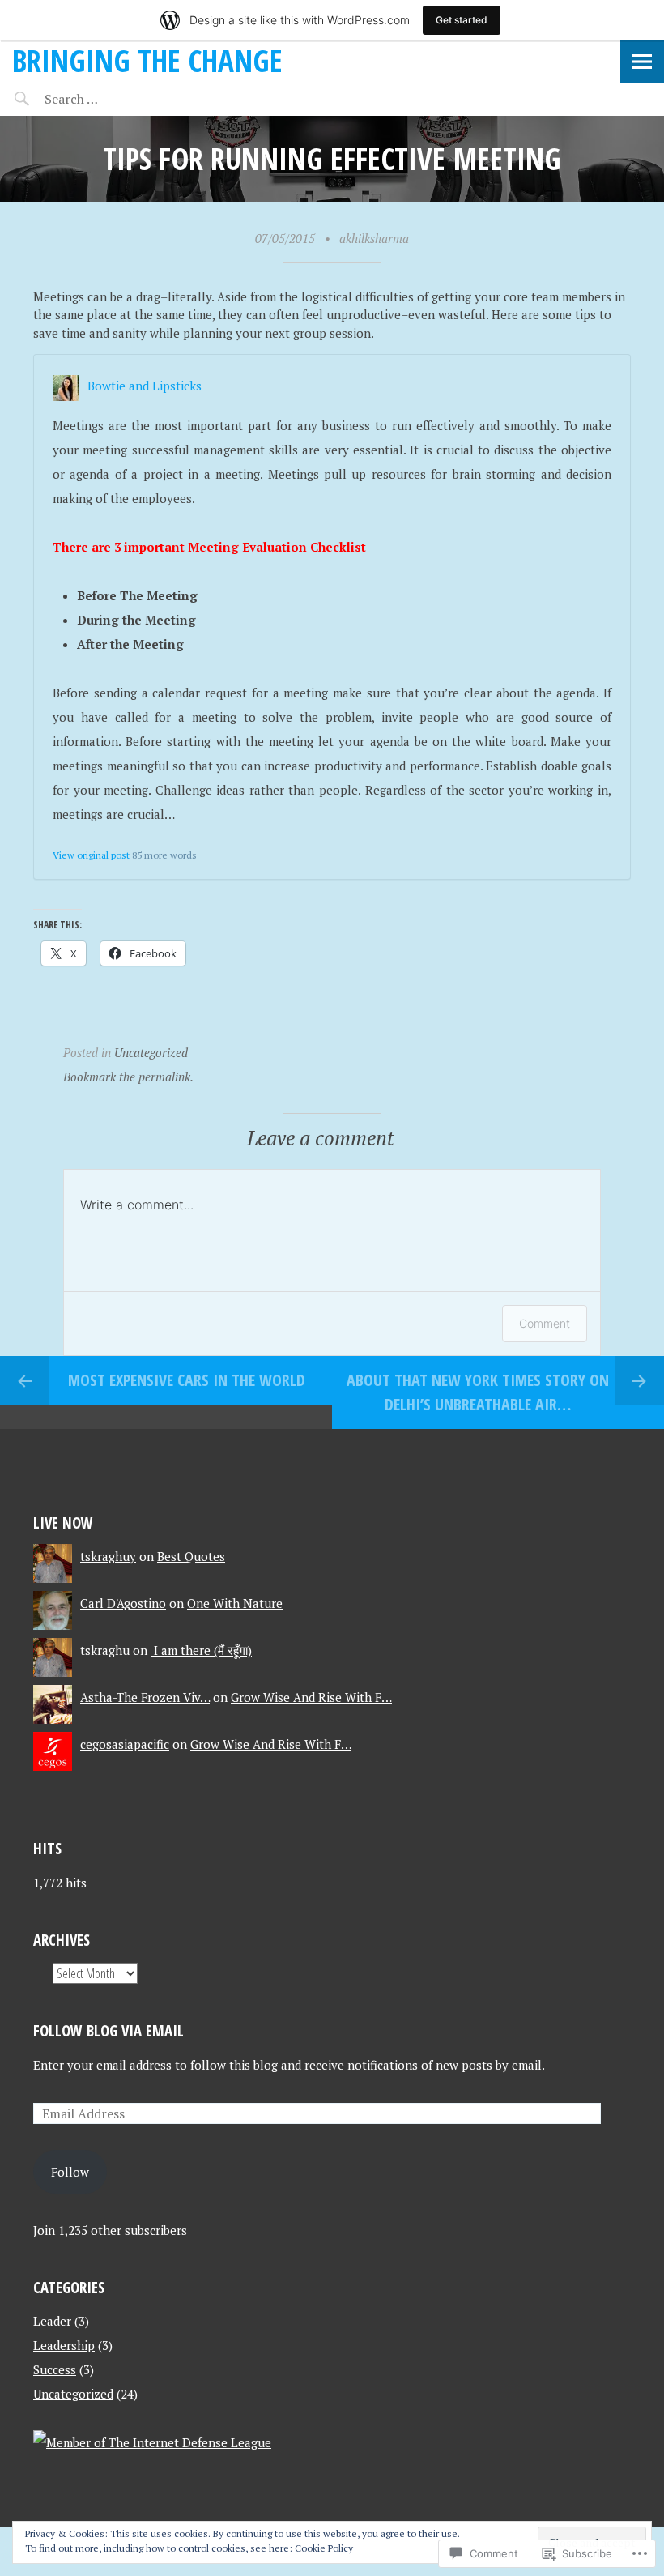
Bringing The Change (147, 60)
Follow (70, 2172)
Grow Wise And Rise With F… (311, 1697)
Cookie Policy (324, 2548)
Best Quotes (191, 1556)
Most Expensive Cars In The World (187, 1380)
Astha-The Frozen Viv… (145, 1697)
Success (55, 2369)
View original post (91, 855)
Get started (462, 20)
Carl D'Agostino (123, 1603)
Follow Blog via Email (109, 2030)
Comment (545, 1323)
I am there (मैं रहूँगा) (201, 1650)
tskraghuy (108, 1556)
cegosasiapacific (125, 1744)
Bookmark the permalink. (128, 1077)
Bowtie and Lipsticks (145, 386)
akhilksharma (374, 238)
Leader (52, 2321)
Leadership (64, 2345)
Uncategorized (151, 1052)
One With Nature (235, 1603)
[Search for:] (111, 99)
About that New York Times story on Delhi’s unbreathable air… (478, 1392)
